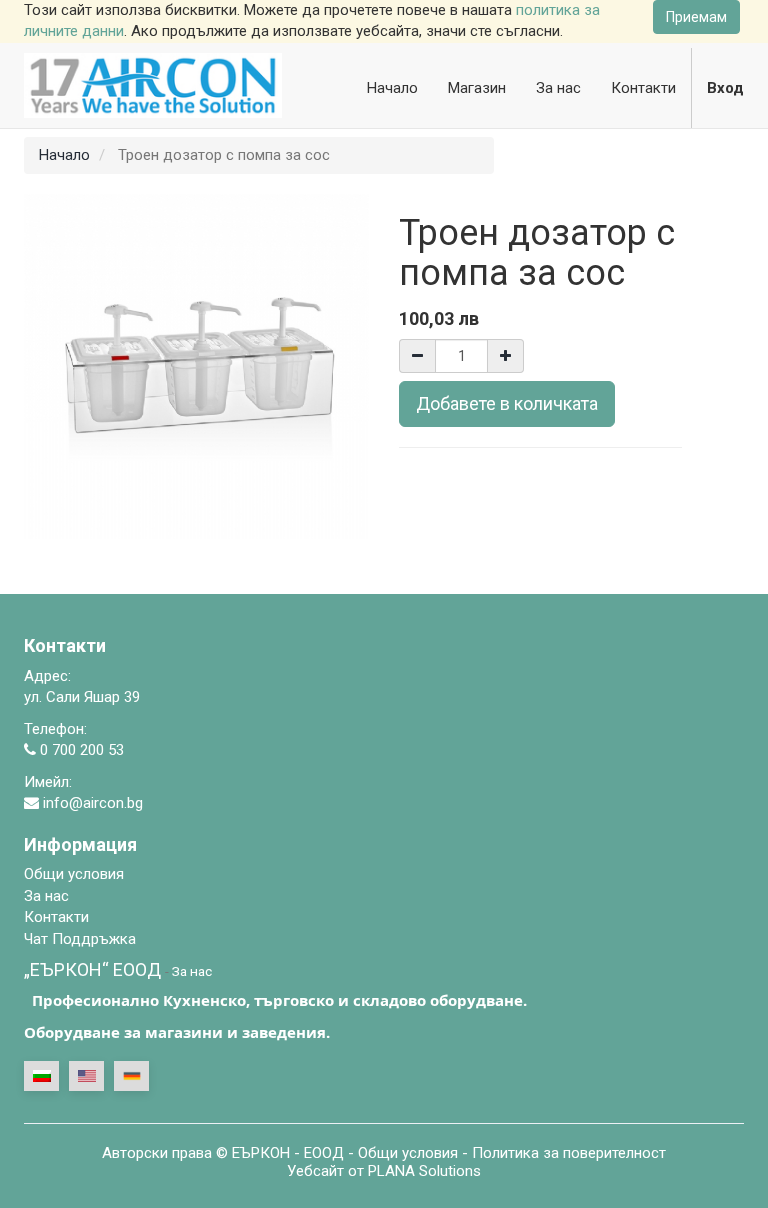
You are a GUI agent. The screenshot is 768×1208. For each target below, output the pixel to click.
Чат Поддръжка (80, 939)
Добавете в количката (507, 403)
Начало (64, 155)
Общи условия (408, 1153)
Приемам (696, 17)
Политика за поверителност (569, 1153)
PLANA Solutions (424, 1171)
